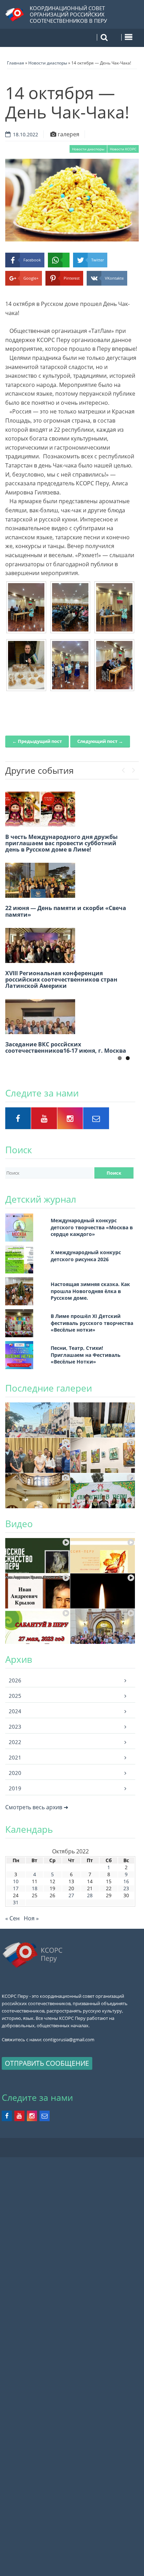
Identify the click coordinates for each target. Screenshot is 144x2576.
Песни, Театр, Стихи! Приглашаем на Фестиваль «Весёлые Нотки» (86, 1355)
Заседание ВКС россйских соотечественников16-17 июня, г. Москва (66, 1047)
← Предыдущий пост (37, 741)
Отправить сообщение (47, 2063)
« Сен (12, 1918)
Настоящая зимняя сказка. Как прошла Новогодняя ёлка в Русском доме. (90, 1291)
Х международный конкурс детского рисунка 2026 (86, 1256)
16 (126, 1881)
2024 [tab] (15, 1711)
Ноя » (31, 1918)
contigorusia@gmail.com (69, 2039)
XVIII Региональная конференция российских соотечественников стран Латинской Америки (61, 979)
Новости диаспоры (88, 149)
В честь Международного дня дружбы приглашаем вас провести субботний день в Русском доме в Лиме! (62, 843)
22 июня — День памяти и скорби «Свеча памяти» (66, 911)
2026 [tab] (15, 1680)
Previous (123, 768)
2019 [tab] (15, 1788)
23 (126, 1888)
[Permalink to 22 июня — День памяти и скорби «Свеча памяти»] (40, 880)
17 (16, 1888)
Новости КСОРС (123, 149)
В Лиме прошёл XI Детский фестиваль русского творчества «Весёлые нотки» (92, 1323)
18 (35, 1888)
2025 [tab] (15, 1696)
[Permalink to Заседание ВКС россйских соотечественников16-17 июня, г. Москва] (40, 1017)
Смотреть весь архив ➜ (37, 1807)
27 (71, 1895)
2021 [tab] (15, 1757)
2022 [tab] (15, 1742)
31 (16, 1902)
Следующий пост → (100, 741)
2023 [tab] (15, 1727)
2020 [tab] (15, 1773)
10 (16, 1881)
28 (90, 1895)
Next (134, 768)
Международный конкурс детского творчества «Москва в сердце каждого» (92, 1227)
